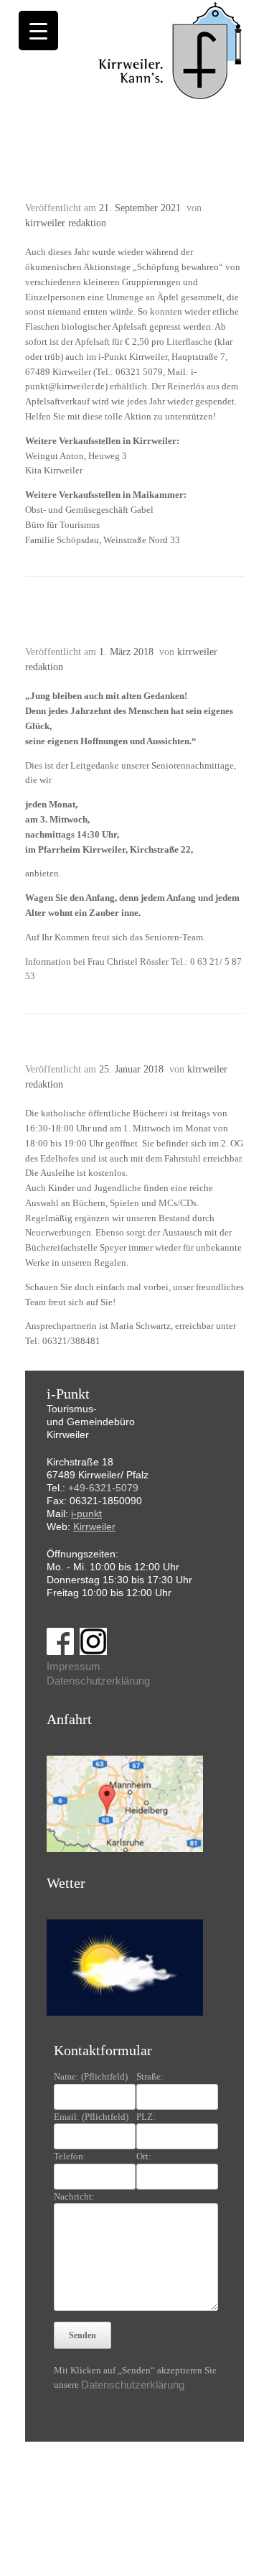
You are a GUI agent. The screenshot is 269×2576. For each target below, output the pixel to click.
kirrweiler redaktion (66, 223)
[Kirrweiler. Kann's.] (171, 50)
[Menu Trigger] (38, 31)
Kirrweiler (94, 1526)
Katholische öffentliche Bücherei (122, 1052)
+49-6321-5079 (103, 1488)
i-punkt (86, 1514)
